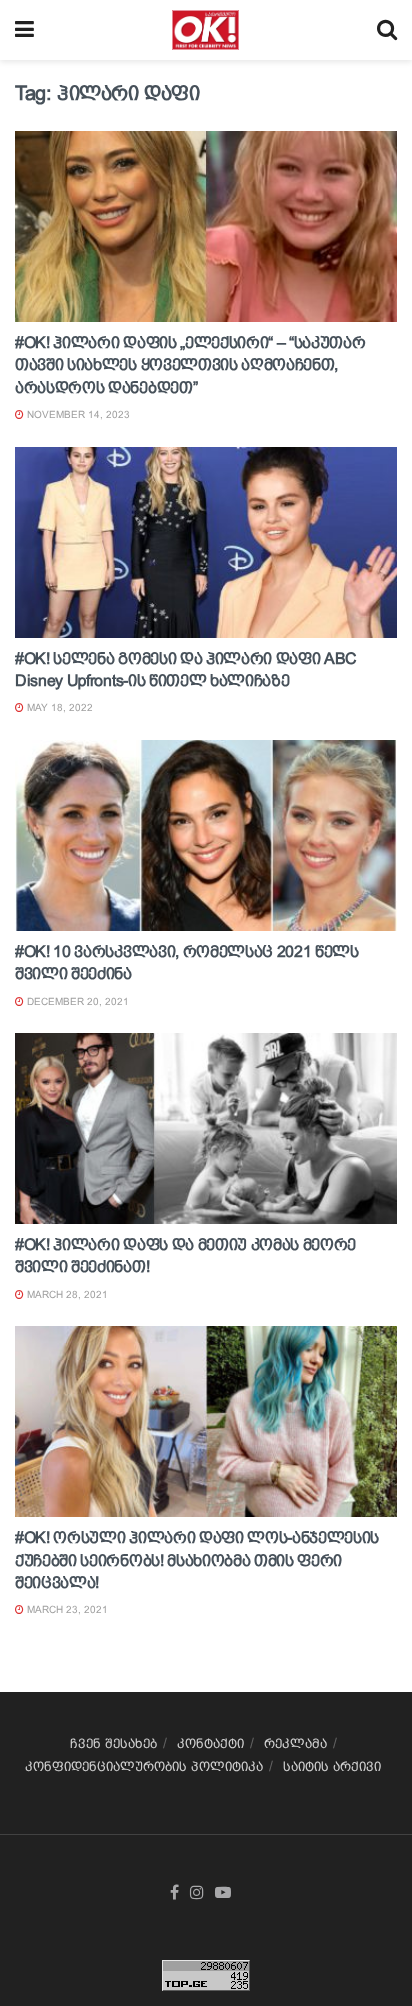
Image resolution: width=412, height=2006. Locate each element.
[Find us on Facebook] (174, 1893)
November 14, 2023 (77, 414)
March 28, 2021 (66, 1294)
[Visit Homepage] (205, 30)
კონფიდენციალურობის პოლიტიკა (144, 1766)
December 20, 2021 (76, 1001)
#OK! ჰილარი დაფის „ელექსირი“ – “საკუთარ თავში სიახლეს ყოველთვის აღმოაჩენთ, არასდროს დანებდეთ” (190, 365)
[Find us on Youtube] (223, 1893)
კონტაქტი (210, 1743)
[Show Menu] (24, 30)
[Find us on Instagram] (197, 1893)
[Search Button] (387, 30)
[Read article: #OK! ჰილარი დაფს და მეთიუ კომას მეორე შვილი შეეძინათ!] (206, 1128)
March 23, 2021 (66, 1609)
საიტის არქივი (332, 1766)
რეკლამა (295, 1743)
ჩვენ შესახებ (113, 1743)
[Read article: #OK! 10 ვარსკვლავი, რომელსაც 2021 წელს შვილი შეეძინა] (206, 835)
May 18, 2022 (58, 707)
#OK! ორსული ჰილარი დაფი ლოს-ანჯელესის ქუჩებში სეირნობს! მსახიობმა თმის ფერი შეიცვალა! (197, 1560)
